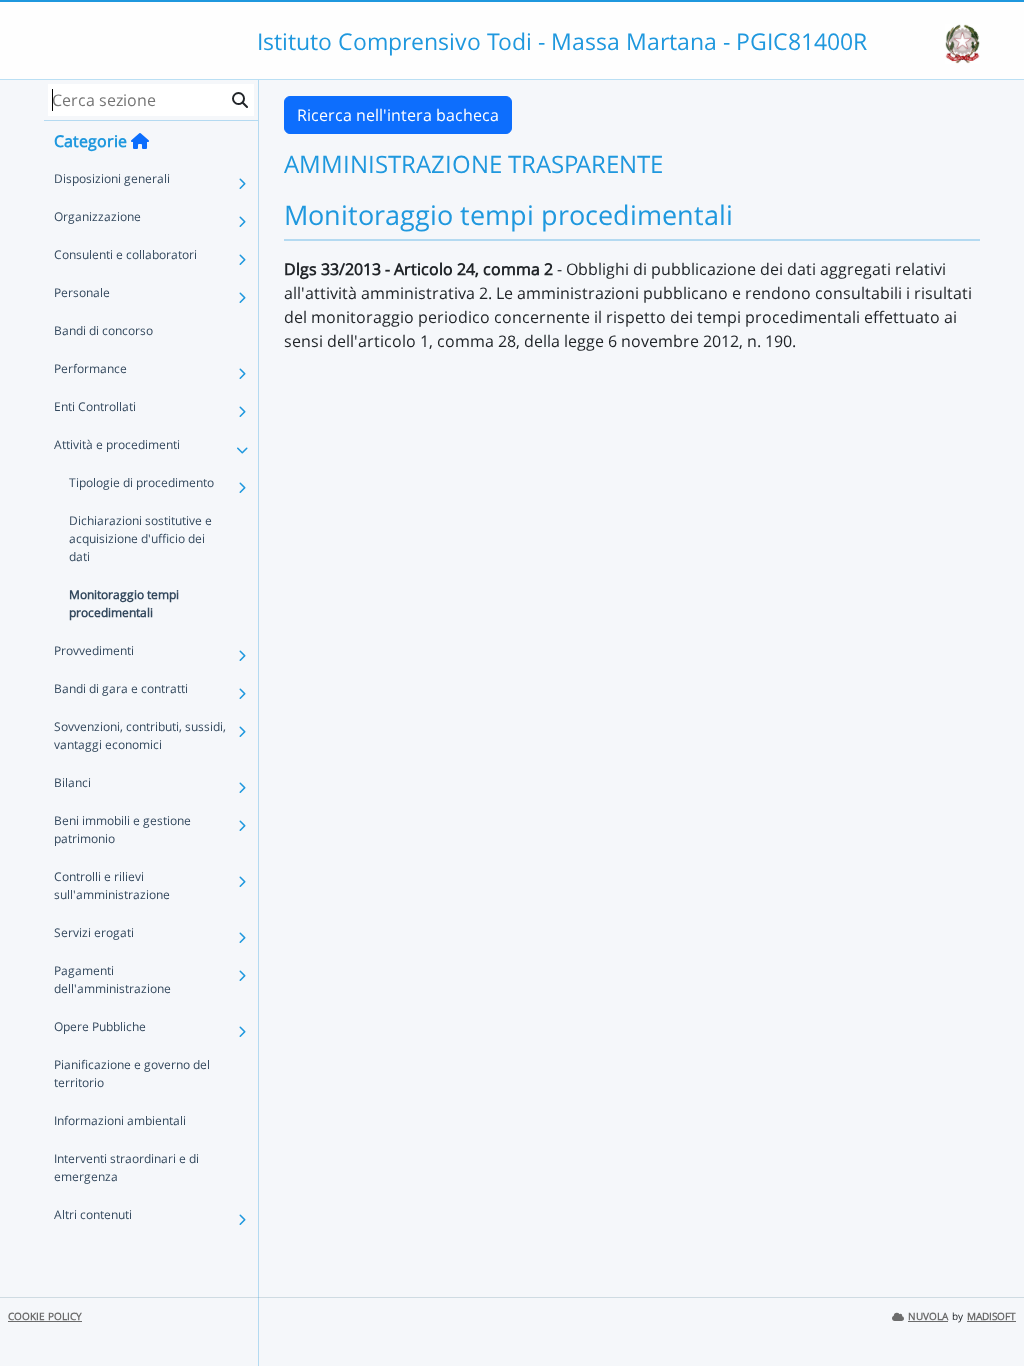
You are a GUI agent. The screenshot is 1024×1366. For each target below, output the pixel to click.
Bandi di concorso (103, 330)
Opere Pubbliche (100, 1026)
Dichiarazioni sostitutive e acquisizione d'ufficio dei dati (140, 538)
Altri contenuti (93, 1214)
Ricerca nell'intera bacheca (398, 115)
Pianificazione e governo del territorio (132, 1073)
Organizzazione (97, 216)
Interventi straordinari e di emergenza (126, 1167)
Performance (90, 368)
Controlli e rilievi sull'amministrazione (112, 885)
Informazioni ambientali (120, 1120)
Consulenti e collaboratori (125, 254)
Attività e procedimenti (117, 444)
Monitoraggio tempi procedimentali (124, 603)
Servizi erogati (94, 932)
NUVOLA (928, 1316)
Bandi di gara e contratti (121, 688)
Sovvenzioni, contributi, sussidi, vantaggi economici (140, 735)
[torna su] (983, 1305)
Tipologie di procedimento (141, 482)
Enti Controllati (95, 406)
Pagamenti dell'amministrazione (112, 979)
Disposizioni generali (112, 178)
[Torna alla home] (140, 141)
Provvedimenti (94, 650)
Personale (82, 292)
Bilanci (72, 782)
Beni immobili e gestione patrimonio (122, 829)
